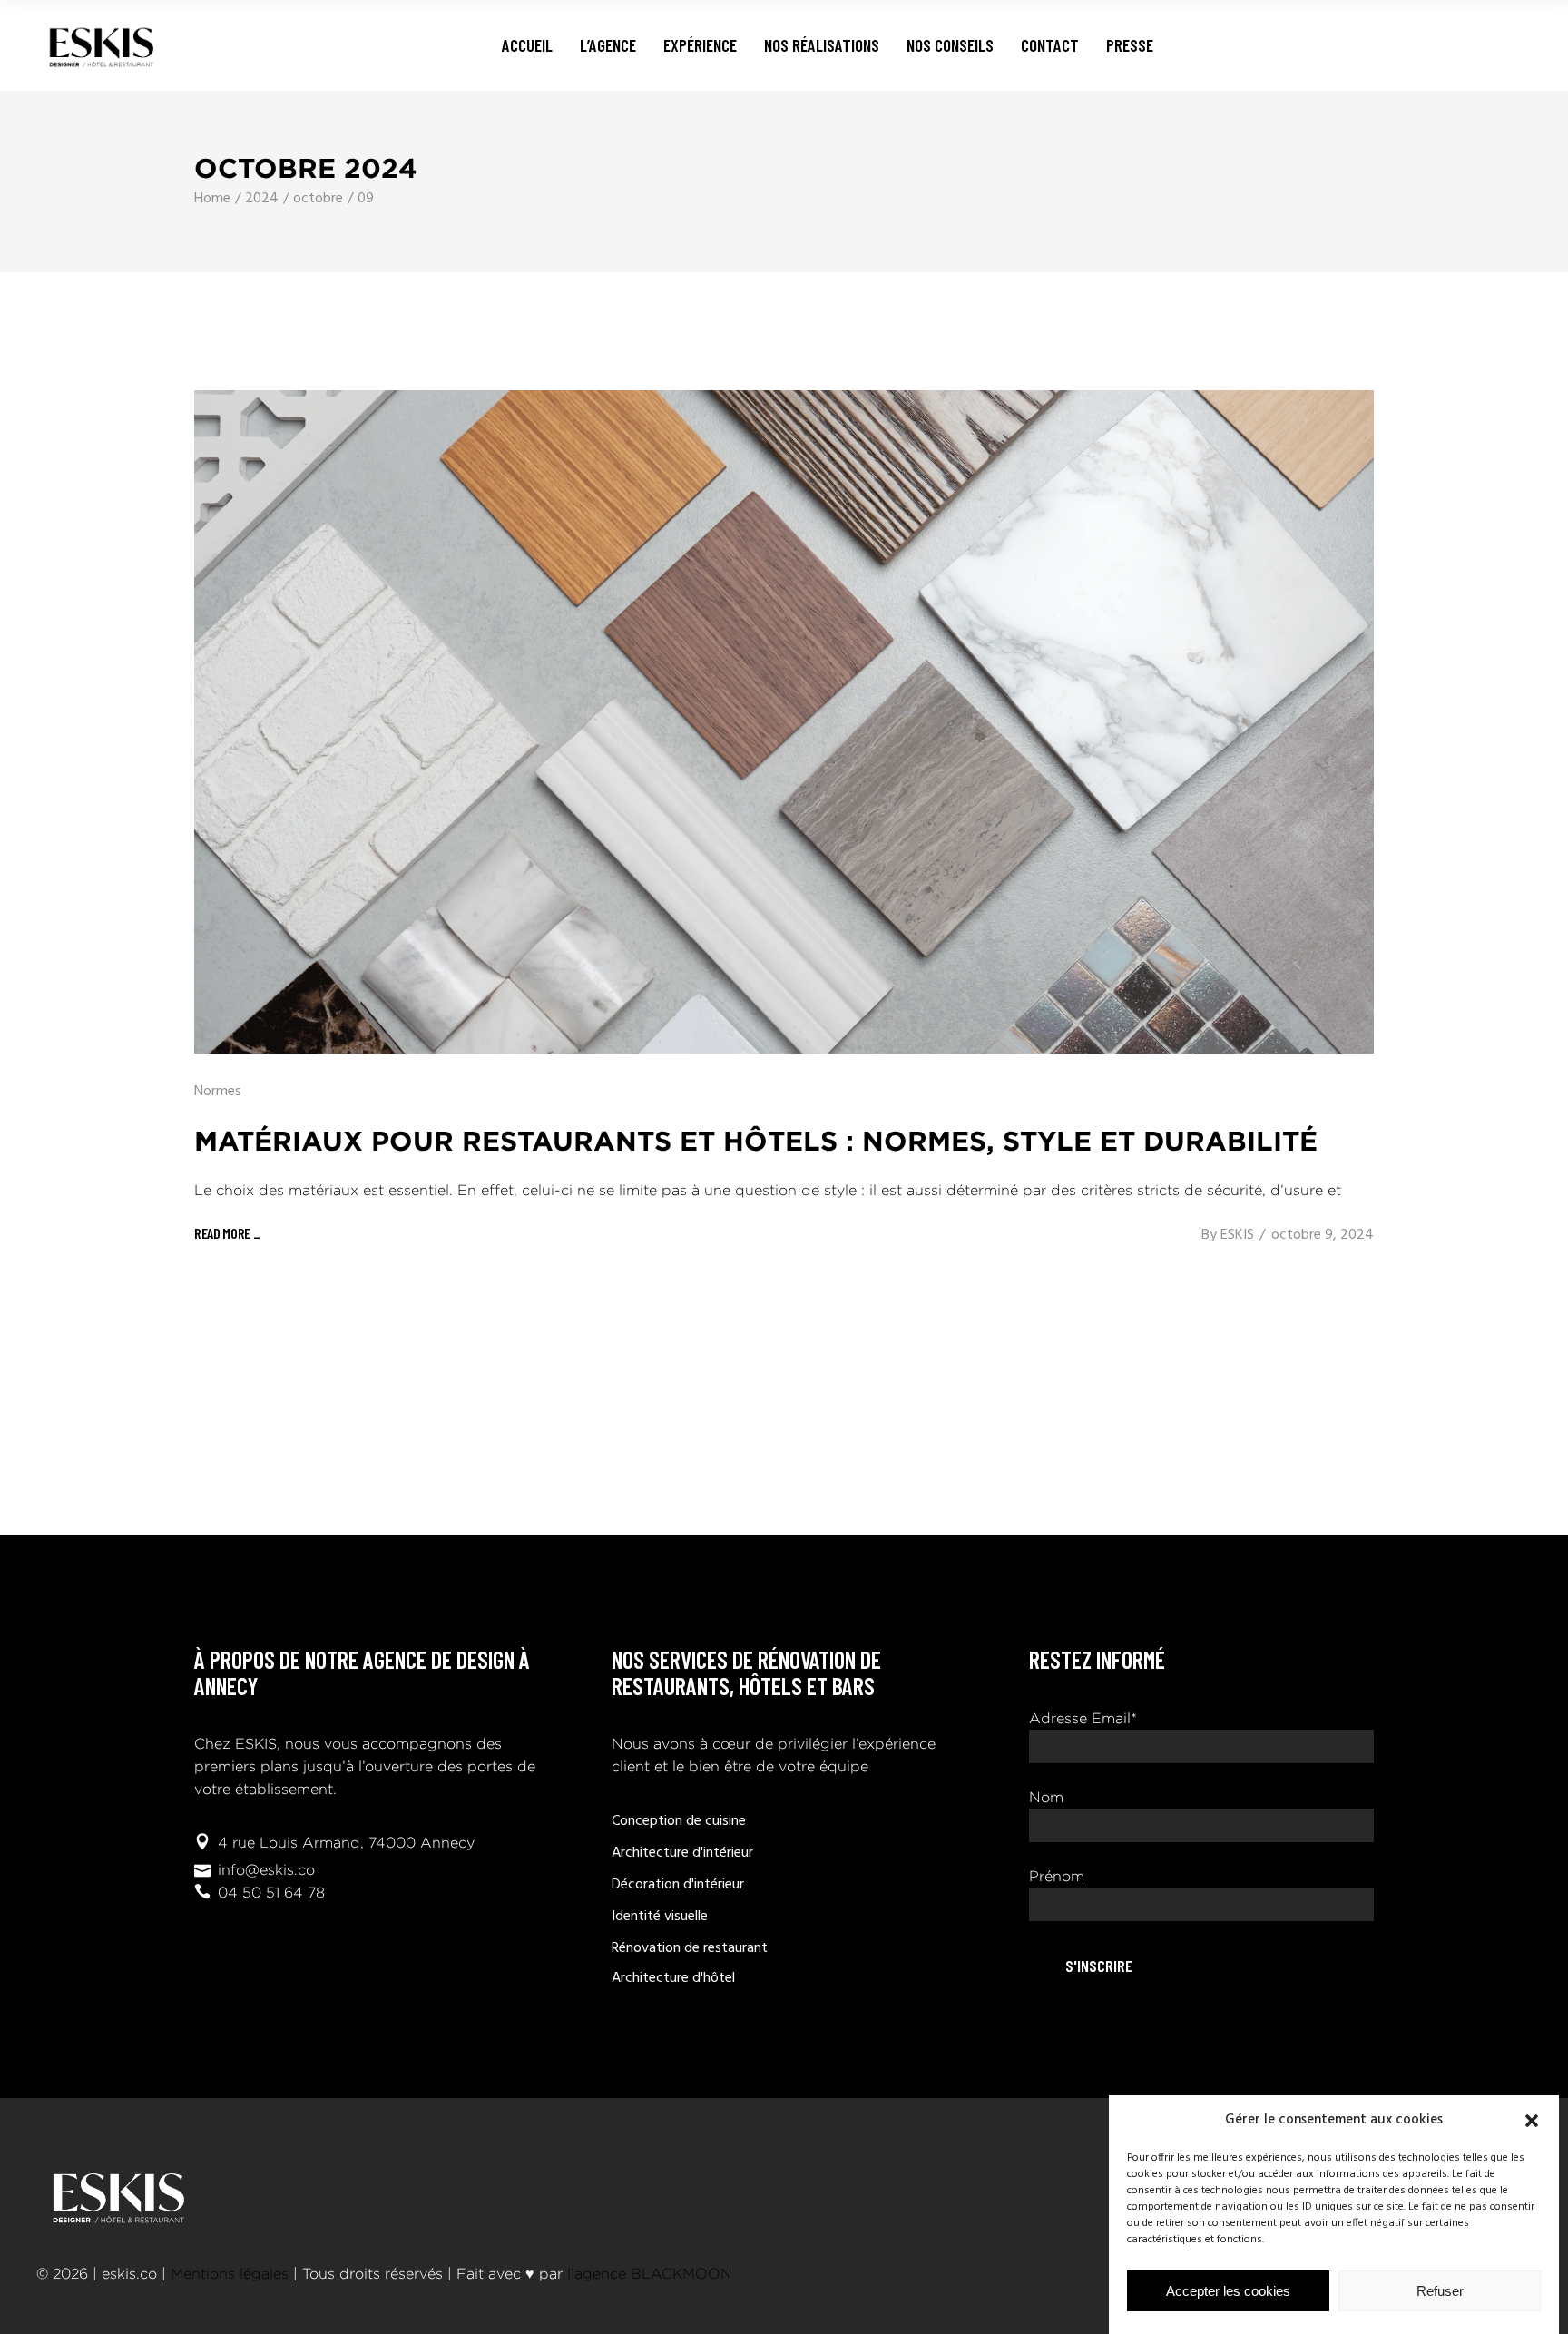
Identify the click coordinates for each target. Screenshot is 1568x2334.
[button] (1532, 2121)
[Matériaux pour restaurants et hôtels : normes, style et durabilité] (784, 722)
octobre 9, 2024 (1323, 1235)
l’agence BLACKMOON (650, 2274)
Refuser (1440, 2291)
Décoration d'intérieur (678, 1885)
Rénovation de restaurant (690, 1948)
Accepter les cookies (1228, 2291)
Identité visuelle (660, 1917)
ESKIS (1237, 1235)
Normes (218, 1092)
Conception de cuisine (679, 1821)
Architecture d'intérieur (682, 1853)
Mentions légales (230, 2274)
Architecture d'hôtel (673, 1978)
